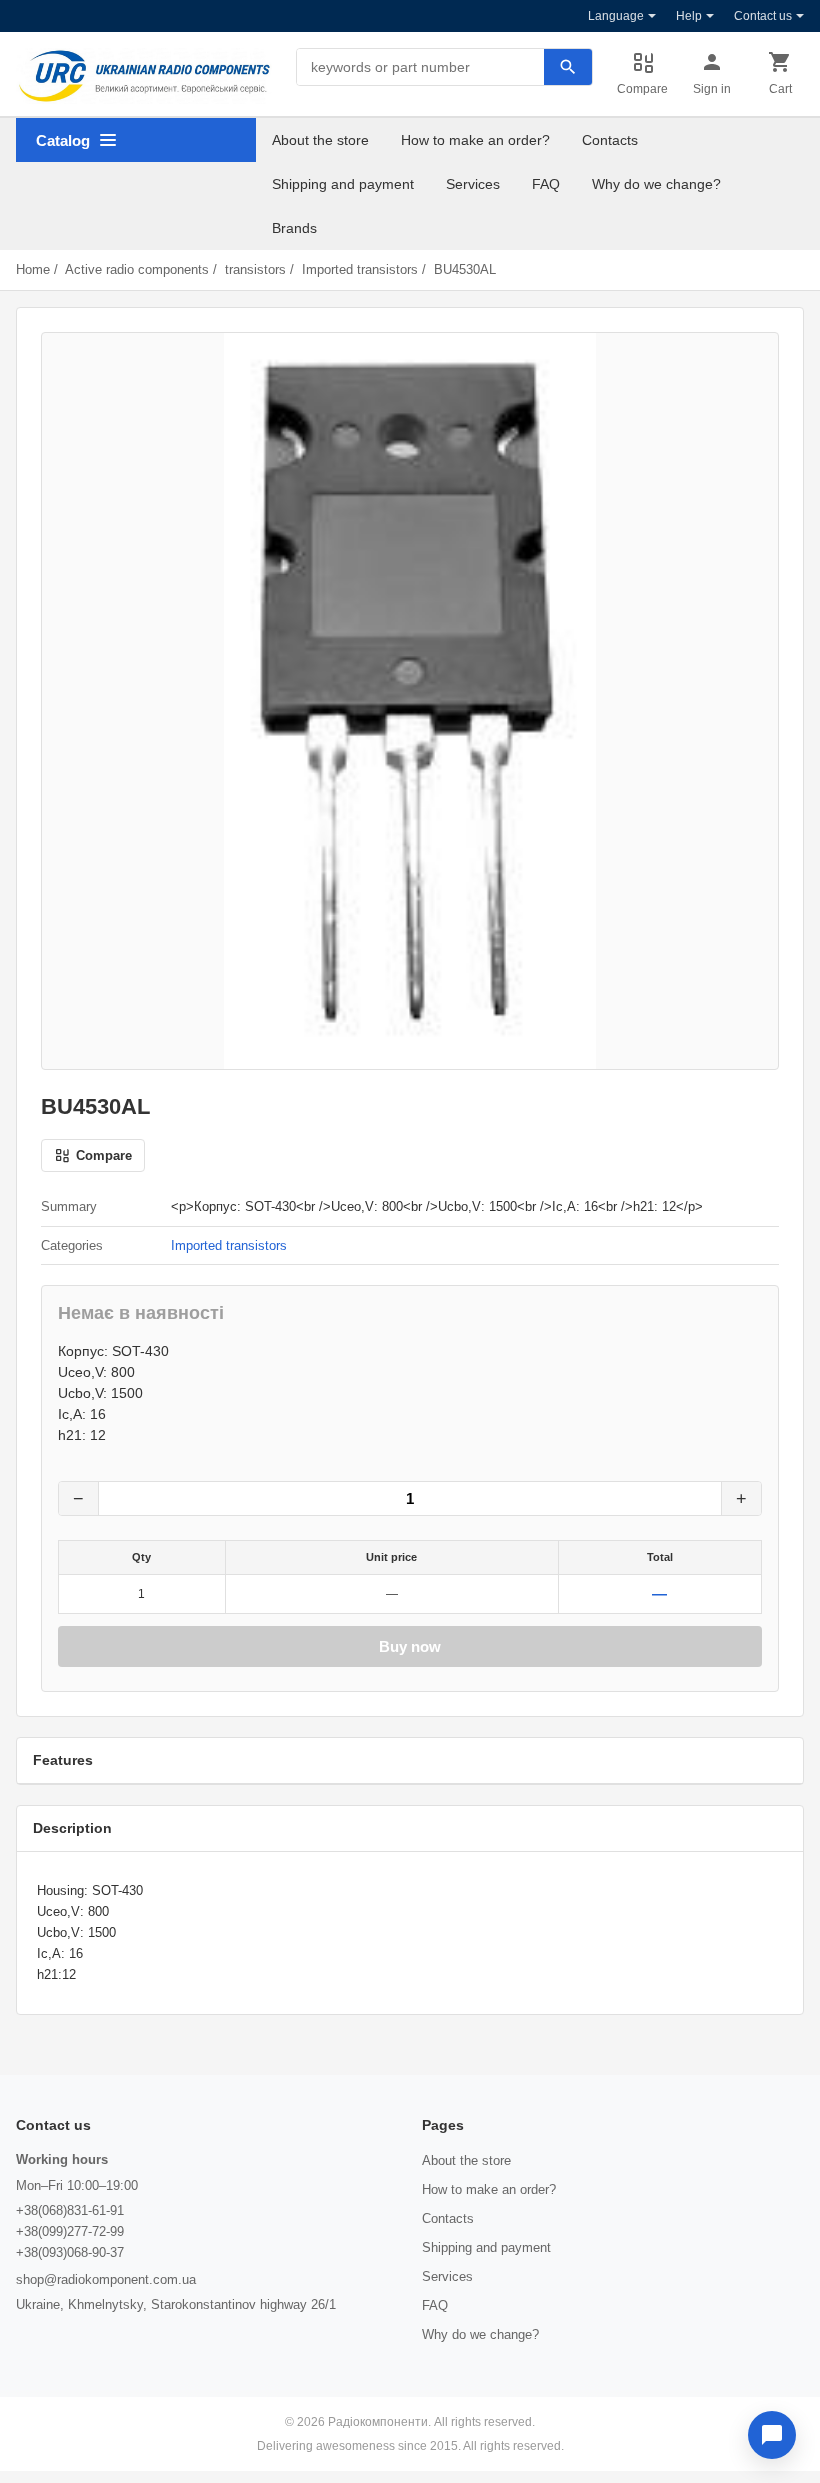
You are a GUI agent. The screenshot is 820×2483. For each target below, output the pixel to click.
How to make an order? (475, 140)
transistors (255, 269)
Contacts (610, 140)
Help (689, 16)
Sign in (712, 89)
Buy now (410, 1646)
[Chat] (772, 2435)
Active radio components (137, 269)
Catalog (63, 140)
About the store (320, 140)
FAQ (546, 184)
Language (616, 16)
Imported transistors (360, 269)
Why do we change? (656, 184)
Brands (294, 228)
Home (33, 269)
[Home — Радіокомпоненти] (144, 76)
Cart (780, 89)
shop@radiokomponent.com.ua (106, 2279)
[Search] (568, 67)
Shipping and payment (343, 184)
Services (473, 184)
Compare (642, 89)
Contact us (763, 16)
